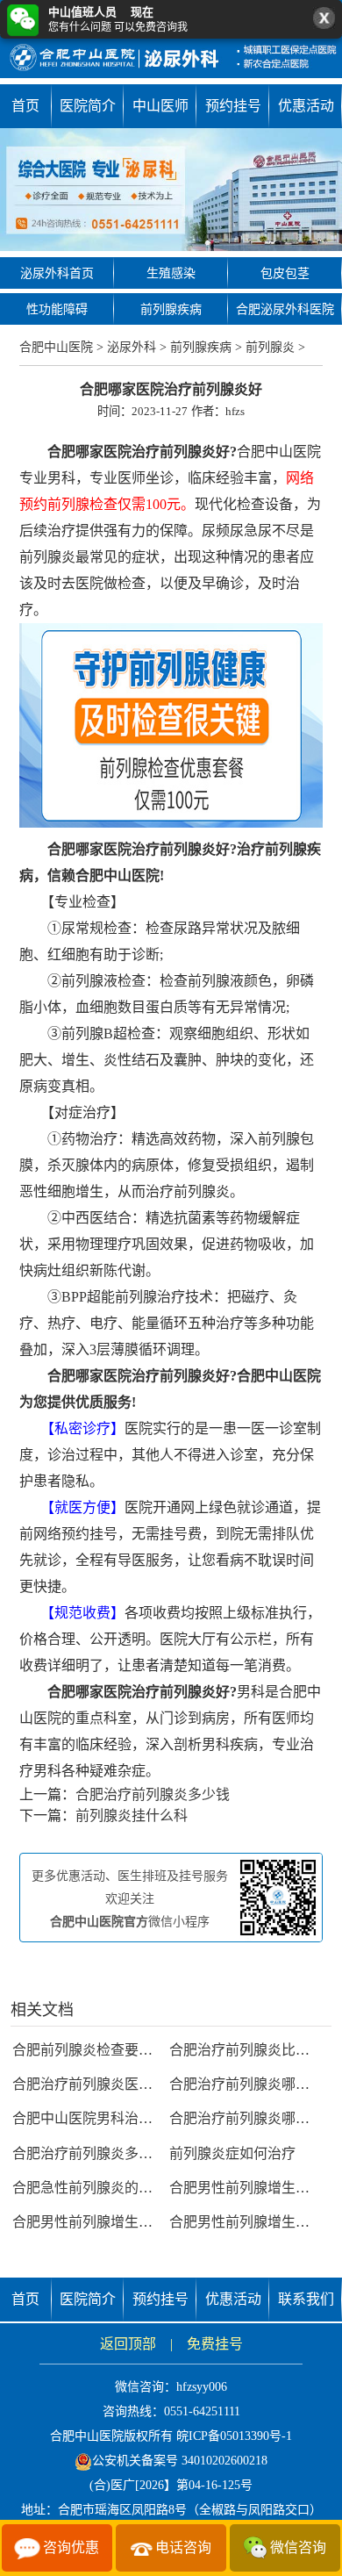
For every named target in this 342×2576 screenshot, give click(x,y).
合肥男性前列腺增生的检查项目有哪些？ (139, 2222)
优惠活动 (306, 106)
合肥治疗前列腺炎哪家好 (246, 2084)
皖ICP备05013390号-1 (234, 2436)
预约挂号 (233, 106)
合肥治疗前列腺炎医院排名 (96, 2084)
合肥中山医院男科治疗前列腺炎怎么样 (132, 2118)
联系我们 (306, 2299)
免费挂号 (215, 2344)
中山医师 (160, 106)
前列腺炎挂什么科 (132, 1815)
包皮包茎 (285, 273)
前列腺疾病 (171, 309)
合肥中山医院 (56, 347)
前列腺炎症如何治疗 (232, 2153)
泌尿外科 (132, 347)
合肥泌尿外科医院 (285, 309)
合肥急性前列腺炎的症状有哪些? (114, 2188)
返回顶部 (128, 2344)
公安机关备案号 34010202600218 (180, 2461)
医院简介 (88, 106)
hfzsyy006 (202, 2387)
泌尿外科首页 (57, 273)
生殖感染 (171, 273)
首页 (25, 106)
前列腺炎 (270, 347)
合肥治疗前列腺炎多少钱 (153, 1794)
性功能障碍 (57, 309)
